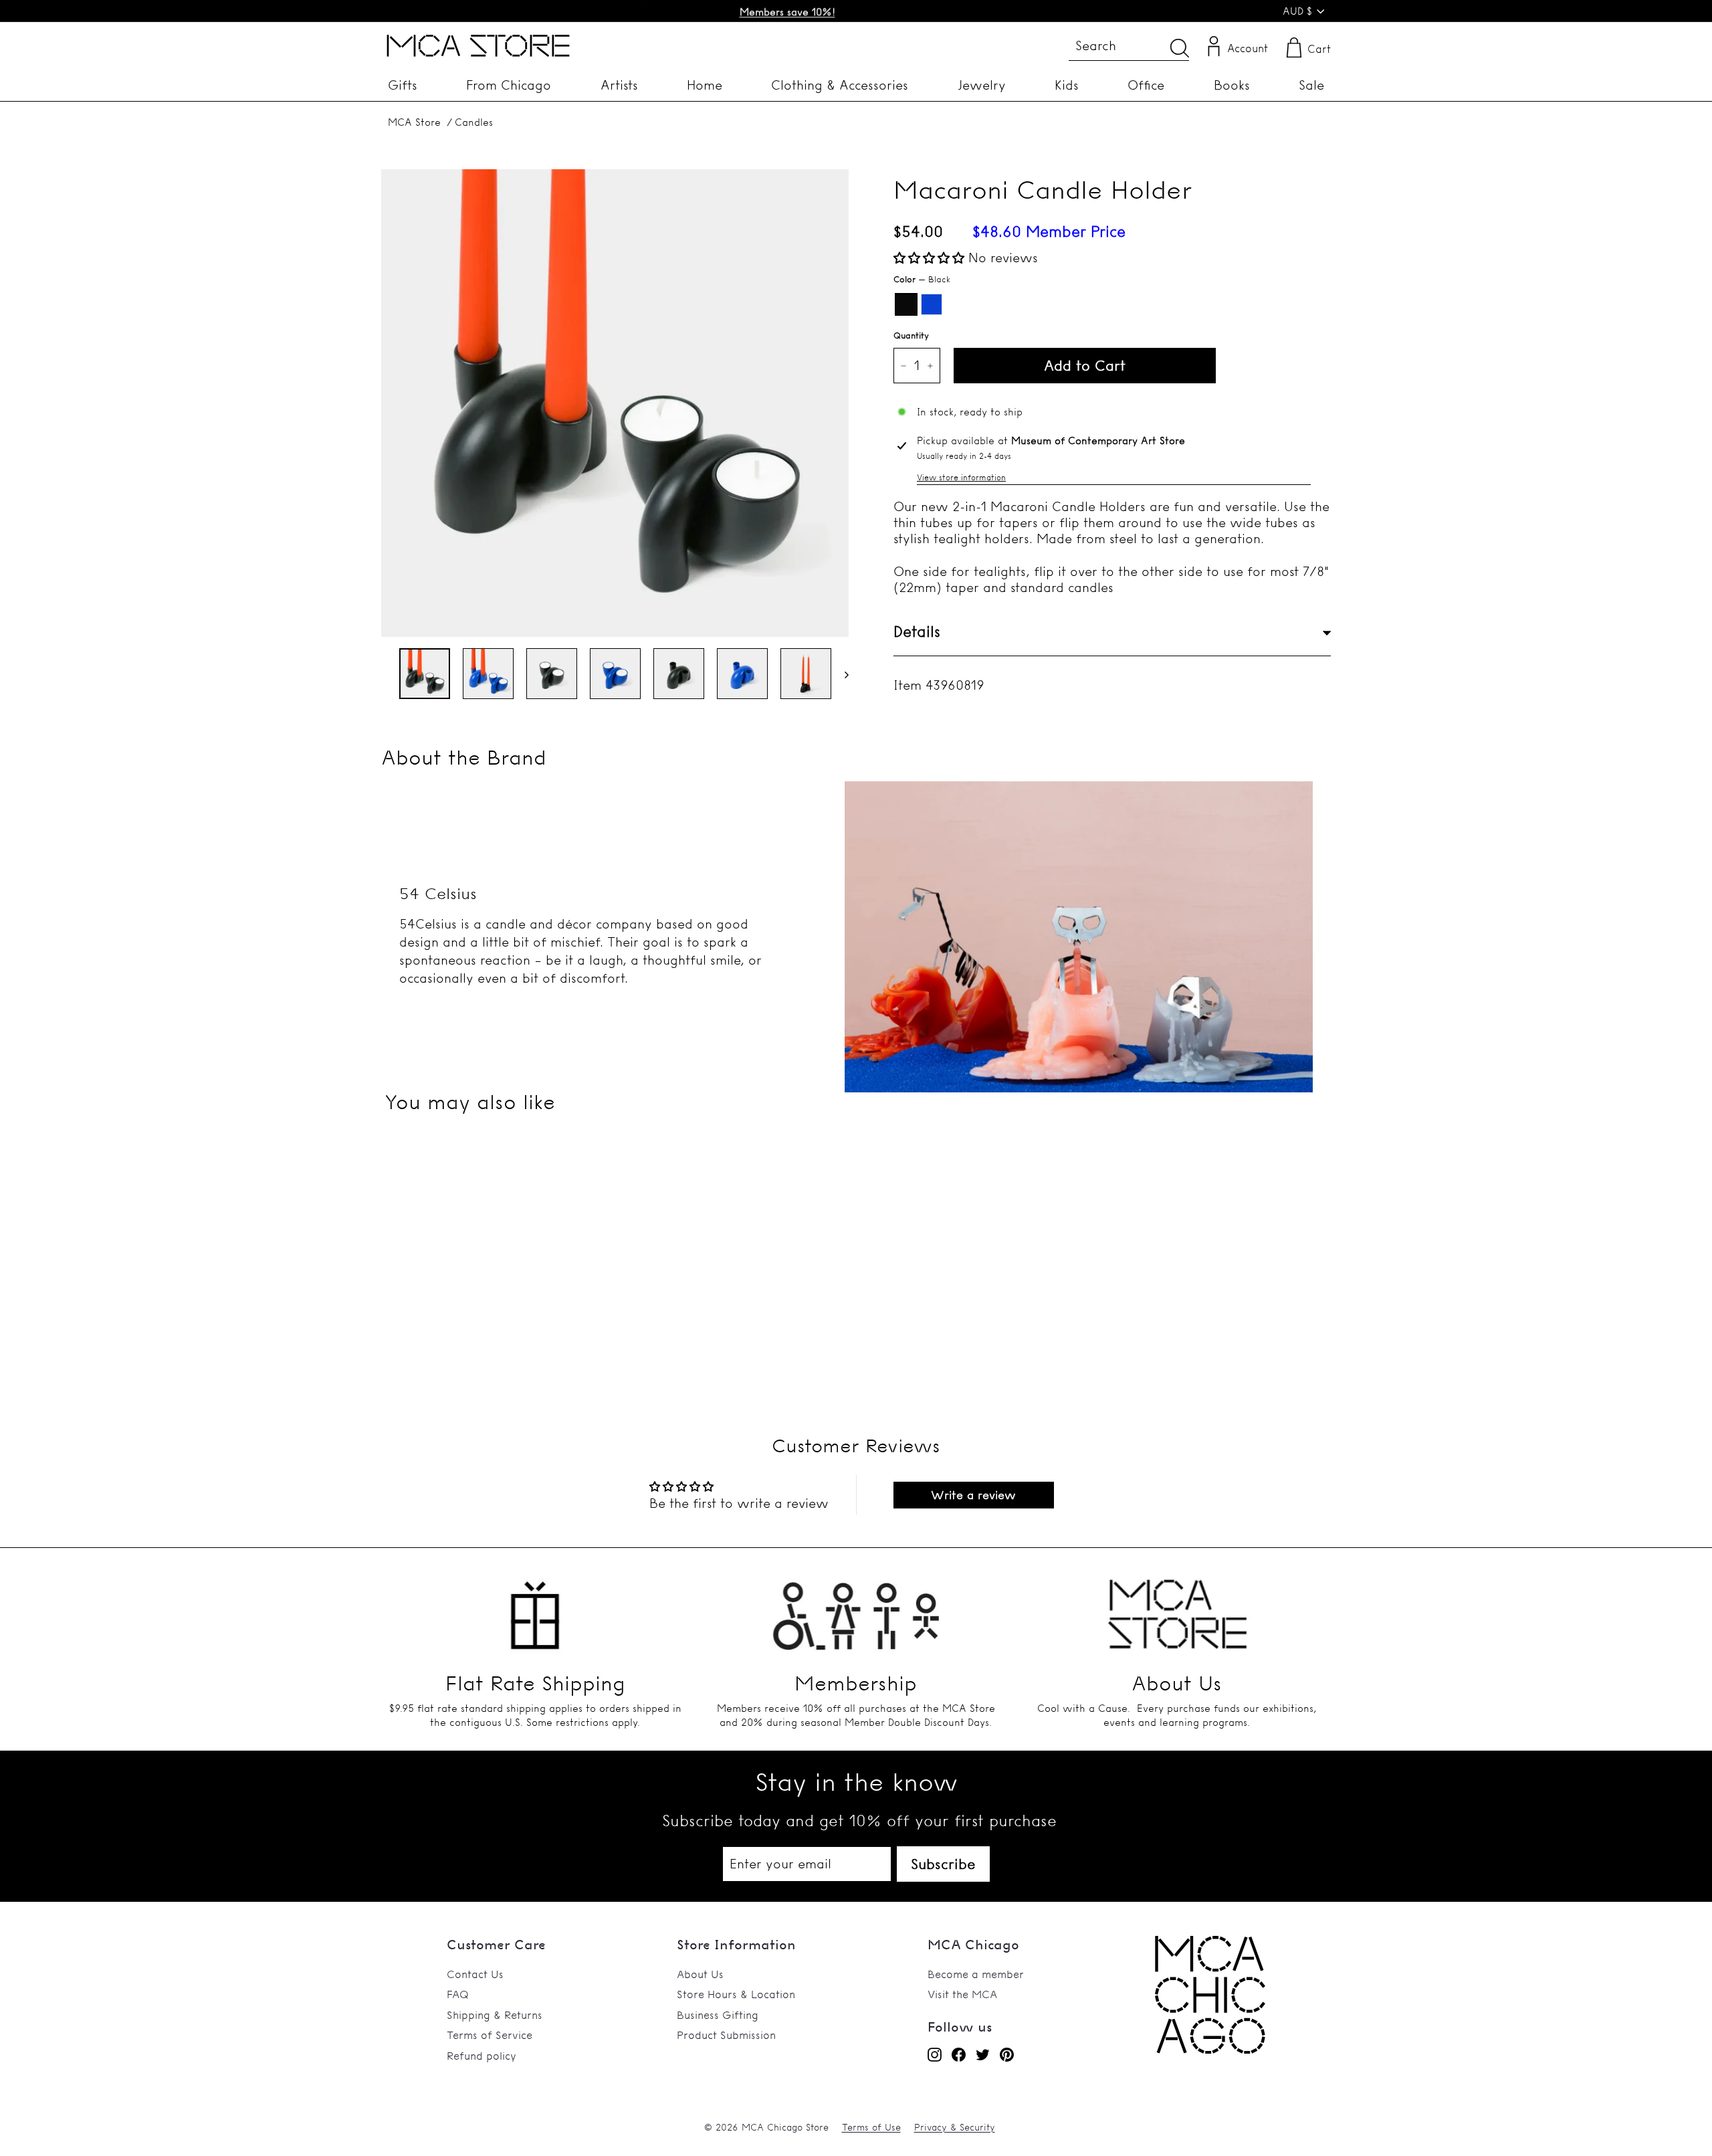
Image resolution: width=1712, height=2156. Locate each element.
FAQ (458, 1994)
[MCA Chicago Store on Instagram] (935, 2055)
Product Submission (726, 2035)
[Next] (840, 674)
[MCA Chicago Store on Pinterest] (1007, 2055)
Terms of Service (490, 2035)
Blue (932, 304)
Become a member (976, 1974)
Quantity (911, 335)
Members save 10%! (787, 11)
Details (917, 632)
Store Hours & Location (736, 1994)
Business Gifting (718, 2015)
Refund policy (481, 2056)
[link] (1210, 2050)
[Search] (1180, 48)
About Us (700, 1974)
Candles (474, 122)
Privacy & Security (955, 2127)
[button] (931, 258)
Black (906, 304)
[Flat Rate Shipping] (535, 1607)
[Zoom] (615, 403)
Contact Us (475, 1974)
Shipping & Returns (495, 2015)
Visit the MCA (962, 1994)
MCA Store (414, 122)
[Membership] (856, 1607)
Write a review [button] (973, 1495)
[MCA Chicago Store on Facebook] (959, 2055)
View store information (961, 477)
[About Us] (1177, 1607)
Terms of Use (871, 2127)
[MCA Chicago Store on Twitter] (983, 2055)
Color (922, 279)
